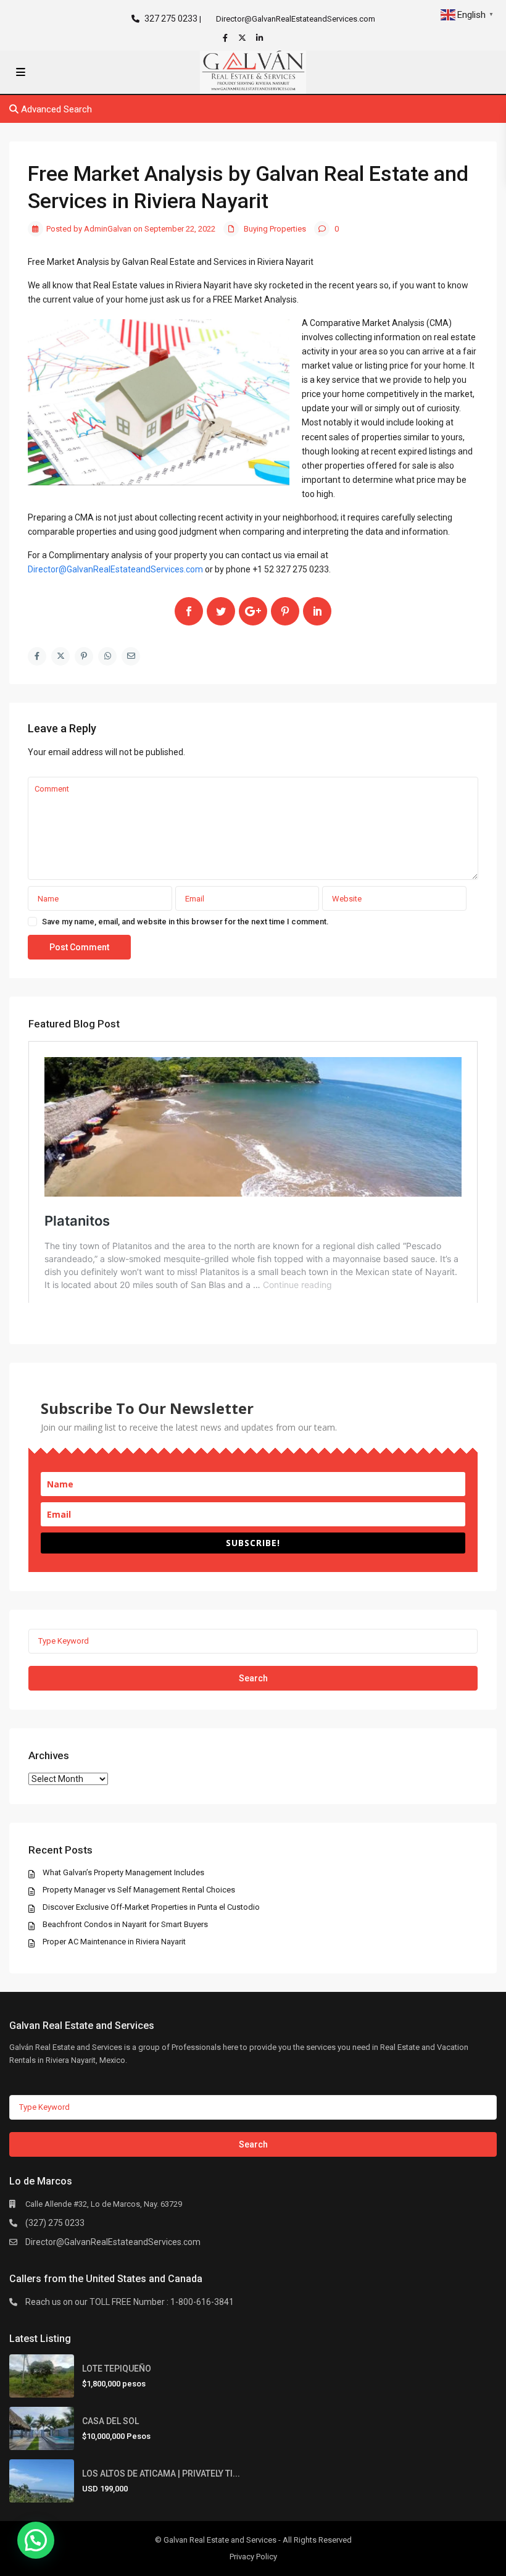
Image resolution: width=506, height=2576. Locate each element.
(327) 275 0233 (55, 2223)
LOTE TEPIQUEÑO (117, 2369)
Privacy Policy (253, 2557)
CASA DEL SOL (110, 2421)
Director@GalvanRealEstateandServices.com (113, 2242)
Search (253, 1678)
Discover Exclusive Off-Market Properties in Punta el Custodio (151, 1907)
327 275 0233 (171, 19)
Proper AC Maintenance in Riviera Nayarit (114, 1942)
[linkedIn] (261, 38)
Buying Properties (275, 229)
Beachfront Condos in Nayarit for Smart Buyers (125, 1924)
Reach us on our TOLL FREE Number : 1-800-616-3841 (130, 2302)
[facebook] (226, 38)
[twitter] (244, 38)
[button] (36, 2540)
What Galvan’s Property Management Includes (123, 1872)
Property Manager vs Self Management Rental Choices (139, 1890)
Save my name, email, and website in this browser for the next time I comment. (185, 922)
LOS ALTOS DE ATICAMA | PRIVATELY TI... (161, 2474)
